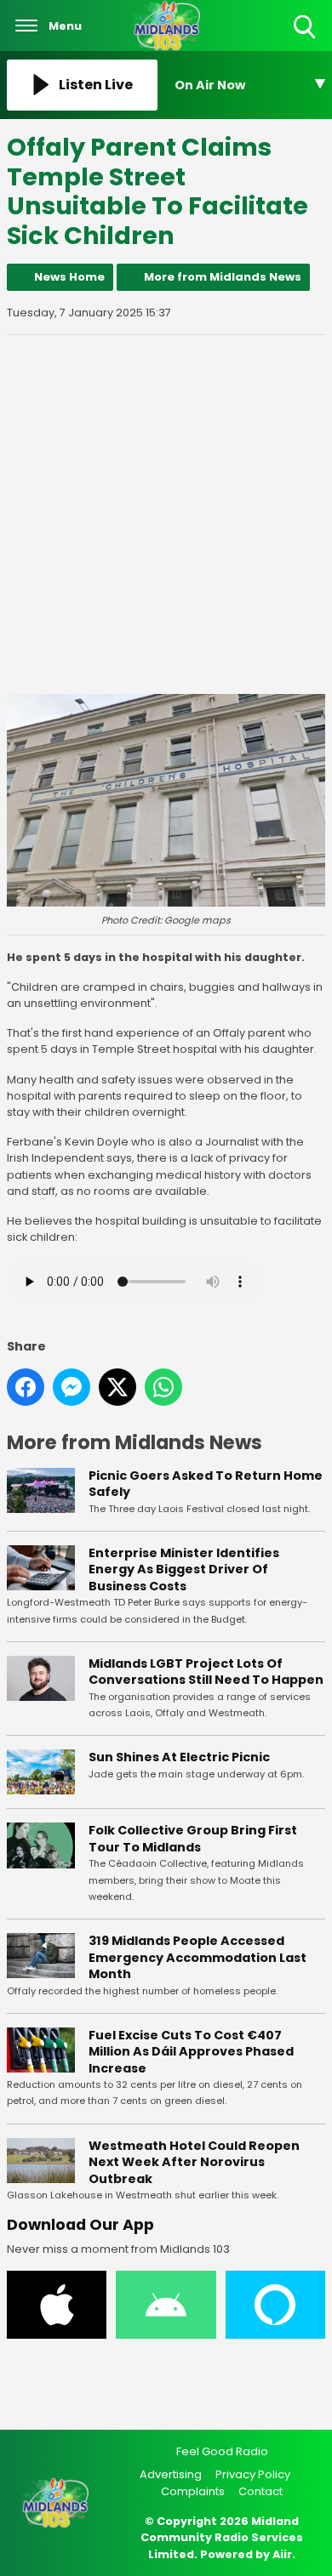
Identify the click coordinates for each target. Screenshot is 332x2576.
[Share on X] (117, 1387)
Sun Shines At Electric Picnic (179, 1757)
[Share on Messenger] (72, 1387)
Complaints (193, 2491)
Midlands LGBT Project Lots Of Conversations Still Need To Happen (206, 1672)
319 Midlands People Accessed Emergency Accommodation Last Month (197, 1957)
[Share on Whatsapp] (163, 1387)
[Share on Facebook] (26, 1387)
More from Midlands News (223, 277)
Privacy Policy (253, 2474)
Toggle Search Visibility (306, 40)
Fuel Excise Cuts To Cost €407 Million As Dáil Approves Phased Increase (191, 2052)
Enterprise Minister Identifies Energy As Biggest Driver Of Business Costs (184, 1569)
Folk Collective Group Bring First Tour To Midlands (193, 1839)
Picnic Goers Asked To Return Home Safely (206, 1484)
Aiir (282, 2554)
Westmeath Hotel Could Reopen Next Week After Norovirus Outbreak (194, 2162)
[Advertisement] (166, 515)
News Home (69, 277)
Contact (260, 2491)
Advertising (171, 2474)
